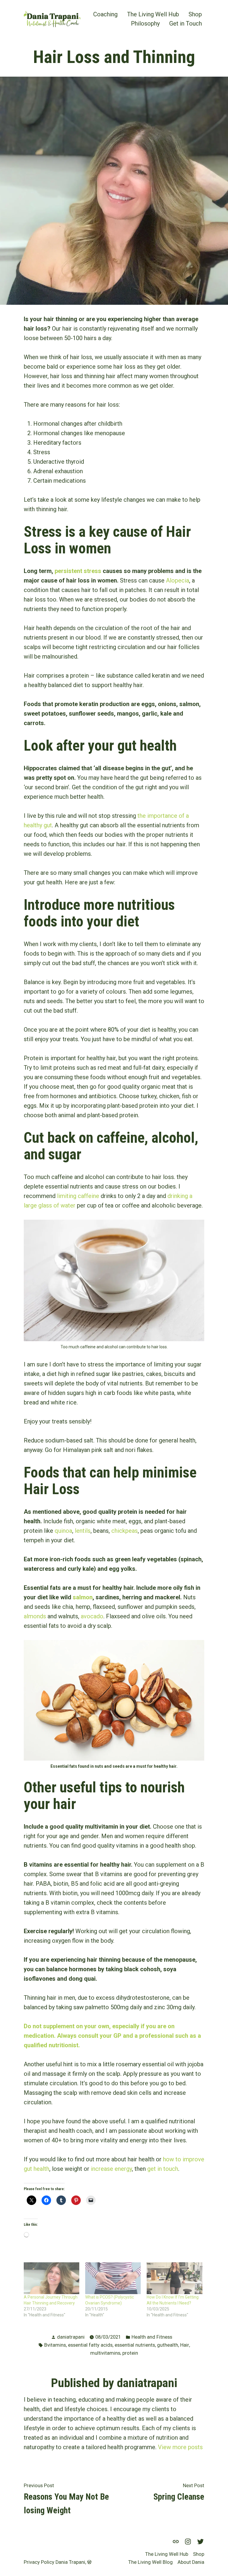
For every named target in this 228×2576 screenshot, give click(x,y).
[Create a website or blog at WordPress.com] (89, 2562)
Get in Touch (186, 24)
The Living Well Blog (151, 2562)
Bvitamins (55, 2345)
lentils (83, 1531)
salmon (83, 1597)
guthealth (168, 2345)
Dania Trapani (70, 2562)
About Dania (191, 2562)
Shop (195, 14)
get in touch (163, 2169)
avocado (92, 1616)
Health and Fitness (152, 2337)
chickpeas (125, 1531)
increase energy (111, 2169)
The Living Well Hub (153, 14)
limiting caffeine (78, 1196)
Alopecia (178, 580)
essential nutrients (135, 2345)
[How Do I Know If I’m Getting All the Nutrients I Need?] (174, 2278)
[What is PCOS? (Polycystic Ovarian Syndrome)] (113, 2278)
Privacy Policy (39, 2562)
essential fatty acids (90, 2345)
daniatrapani (71, 2337)
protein (130, 2353)
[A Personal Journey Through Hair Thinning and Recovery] (52, 2278)
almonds (35, 1616)
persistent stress (78, 571)
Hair (185, 2345)
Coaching (105, 14)
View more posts (180, 2447)
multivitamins (105, 2353)
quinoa (63, 1531)
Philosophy (145, 24)
